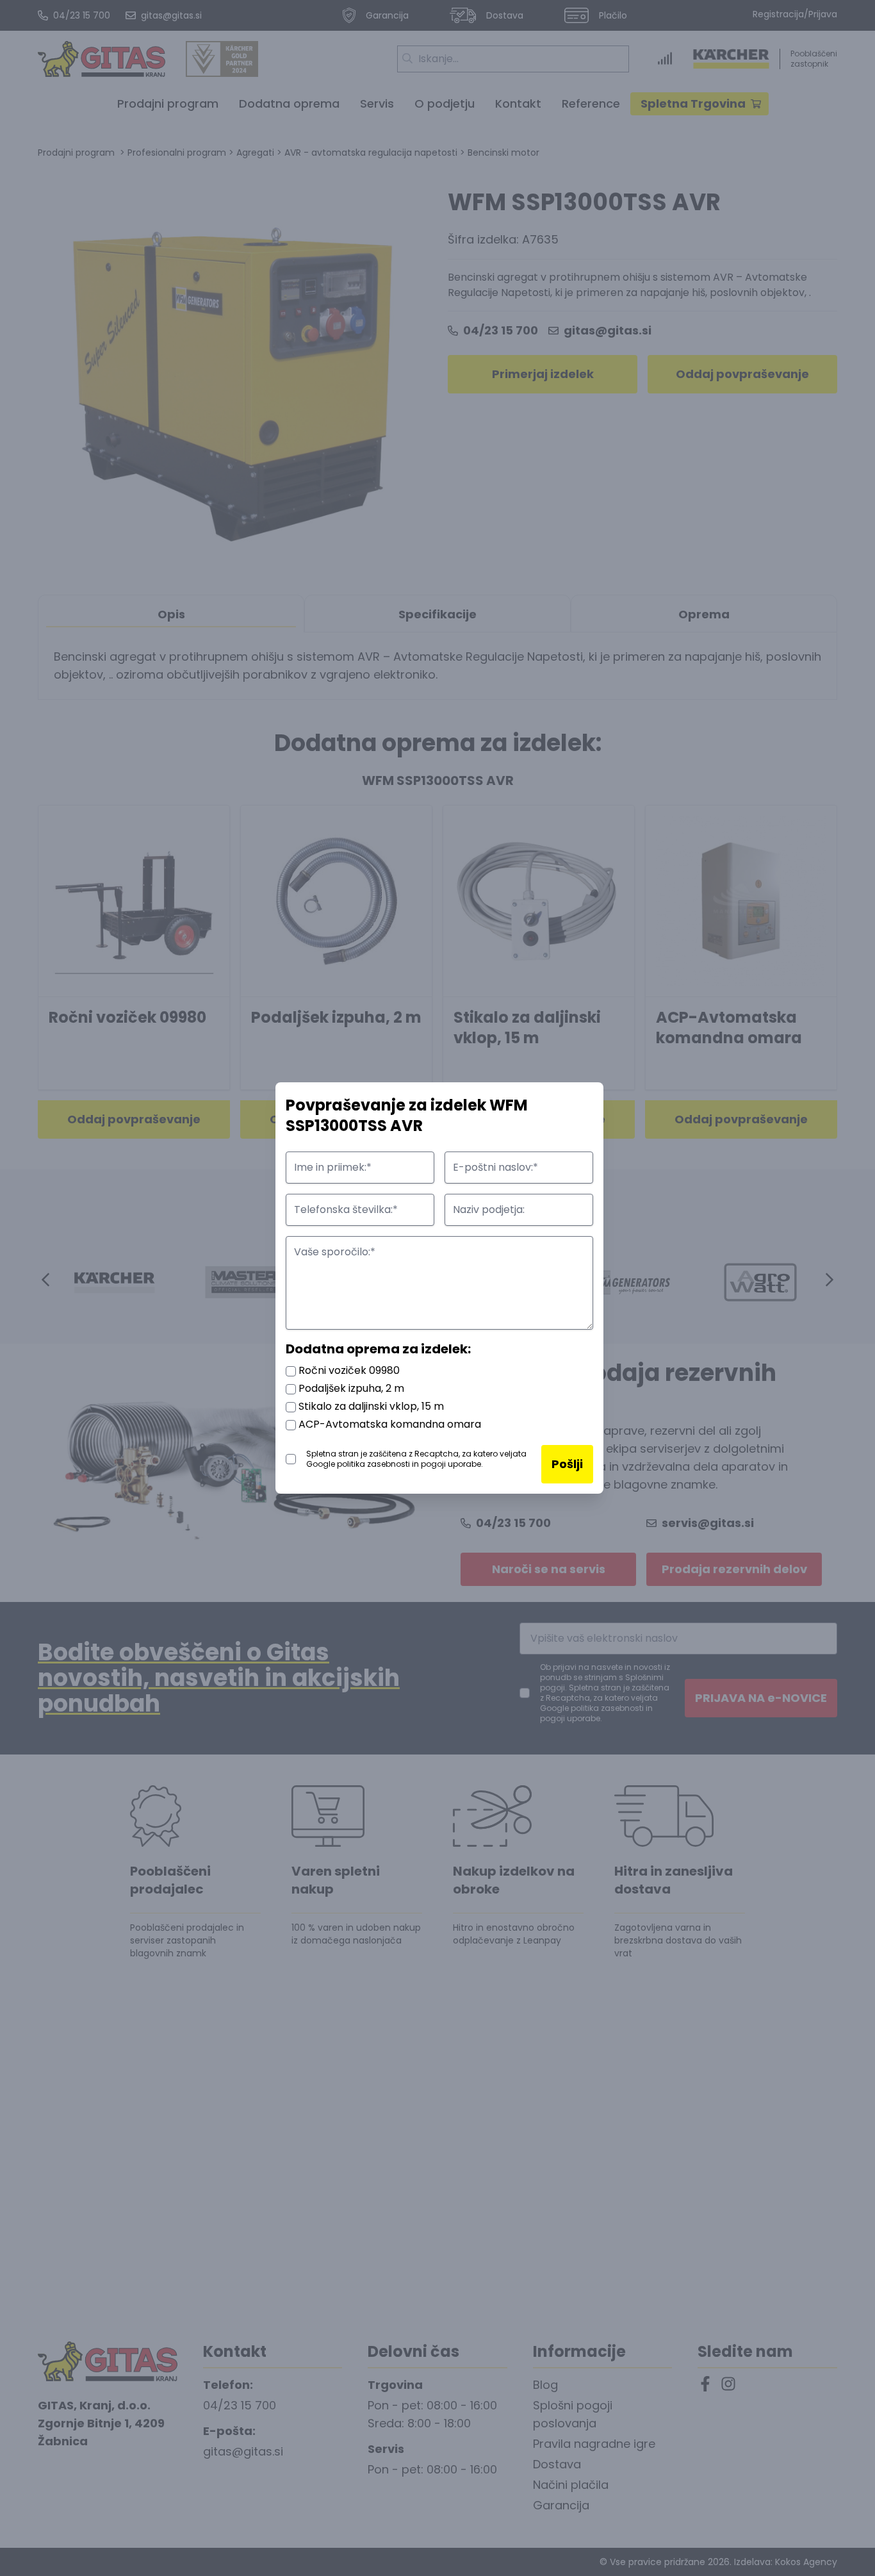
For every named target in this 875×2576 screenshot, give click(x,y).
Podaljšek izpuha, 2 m (350, 1388)
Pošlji (567, 1464)
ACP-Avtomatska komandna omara (388, 1424)
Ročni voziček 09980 (348, 1370)
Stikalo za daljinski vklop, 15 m (370, 1406)
